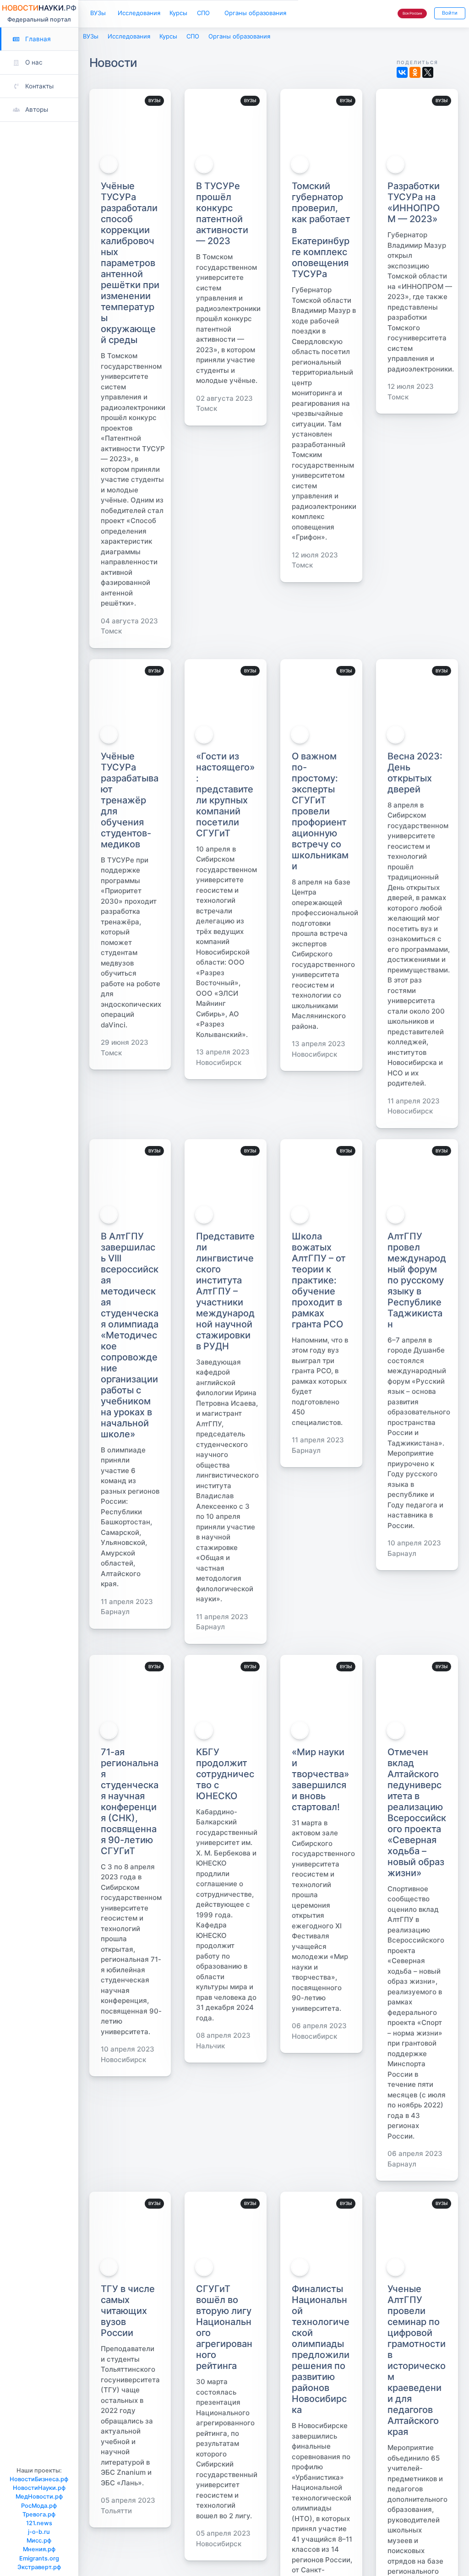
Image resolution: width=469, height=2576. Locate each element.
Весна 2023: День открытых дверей (415, 773)
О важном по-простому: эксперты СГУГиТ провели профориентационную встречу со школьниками (320, 811)
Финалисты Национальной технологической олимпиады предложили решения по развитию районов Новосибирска (321, 2349)
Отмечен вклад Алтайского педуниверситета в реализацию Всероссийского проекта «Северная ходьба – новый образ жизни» (417, 1812)
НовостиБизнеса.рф (39, 2479)
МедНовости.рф (39, 2497)
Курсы (178, 13)
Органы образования (255, 13)
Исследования (139, 13)
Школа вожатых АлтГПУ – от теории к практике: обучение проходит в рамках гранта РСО (319, 1280)
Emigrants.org (39, 2558)
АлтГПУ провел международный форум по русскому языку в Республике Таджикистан (417, 1280)
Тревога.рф (39, 2514)
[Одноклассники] (415, 72)
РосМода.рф (39, 2506)
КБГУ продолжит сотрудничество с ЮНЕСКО (225, 1774)
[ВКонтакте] (402, 72)
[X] (428, 72)
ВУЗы (98, 13)
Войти (450, 13)
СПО (203, 13)
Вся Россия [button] (412, 13)
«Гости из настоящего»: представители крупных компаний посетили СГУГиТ (225, 795)
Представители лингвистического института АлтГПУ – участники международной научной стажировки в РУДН (225, 1291)
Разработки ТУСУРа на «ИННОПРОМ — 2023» (414, 202)
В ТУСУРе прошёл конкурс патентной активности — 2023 (222, 213)
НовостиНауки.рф (39, 2488)
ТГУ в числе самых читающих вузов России (128, 2311)
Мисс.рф (39, 2541)
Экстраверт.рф (39, 2567)
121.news (39, 2523)
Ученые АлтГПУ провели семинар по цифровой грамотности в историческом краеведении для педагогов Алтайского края (417, 2360)
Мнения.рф (39, 2549)
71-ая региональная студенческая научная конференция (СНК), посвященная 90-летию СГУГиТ (130, 1801)
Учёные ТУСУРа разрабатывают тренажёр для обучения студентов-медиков (130, 800)
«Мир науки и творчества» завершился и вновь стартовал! (320, 1779)
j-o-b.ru (39, 2532)
